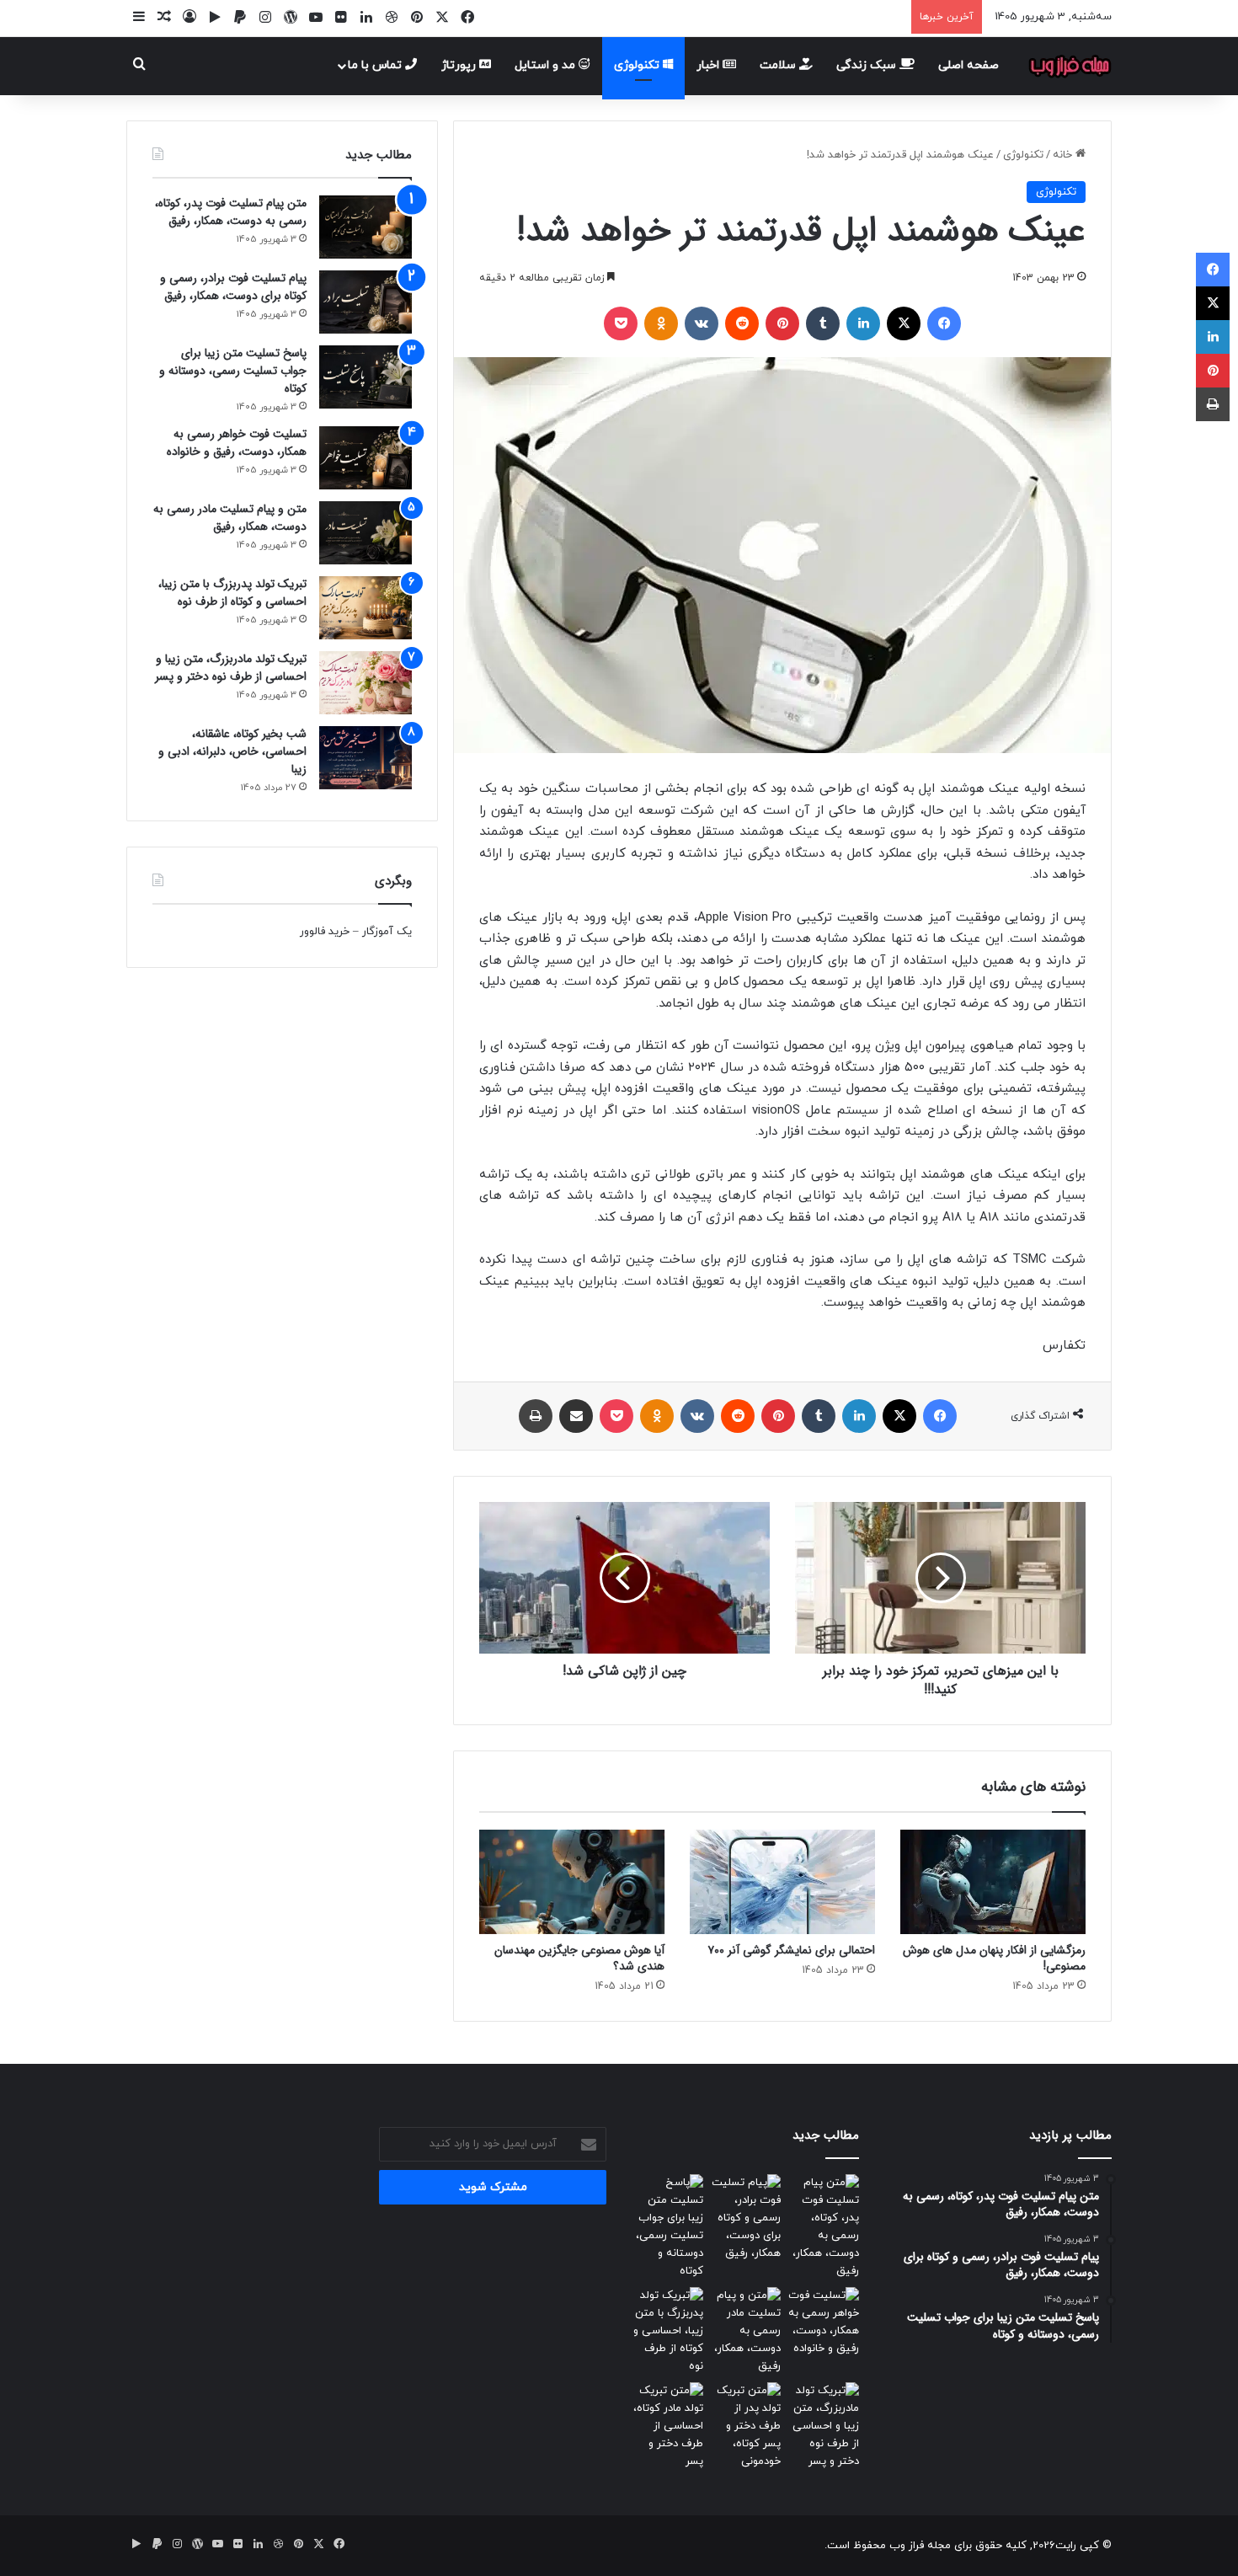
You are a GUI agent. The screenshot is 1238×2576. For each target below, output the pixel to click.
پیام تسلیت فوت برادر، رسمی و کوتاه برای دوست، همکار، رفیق (233, 287)
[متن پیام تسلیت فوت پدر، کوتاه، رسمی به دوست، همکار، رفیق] (366, 227)
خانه (1064, 155)
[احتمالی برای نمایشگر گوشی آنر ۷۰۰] (782, 1882)
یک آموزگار (387, 932)
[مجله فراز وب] (1070, 66)
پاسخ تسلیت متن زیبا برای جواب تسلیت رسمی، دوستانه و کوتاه (233, 371)
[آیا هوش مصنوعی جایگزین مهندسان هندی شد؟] (572, 1882)
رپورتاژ (460, 65)
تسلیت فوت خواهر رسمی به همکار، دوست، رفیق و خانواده (237, 443)
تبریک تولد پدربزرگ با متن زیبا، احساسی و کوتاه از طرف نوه (232, 593)
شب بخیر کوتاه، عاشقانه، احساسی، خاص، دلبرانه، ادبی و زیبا (232, 751)
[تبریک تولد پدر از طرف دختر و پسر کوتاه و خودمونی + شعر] (746, 2426)
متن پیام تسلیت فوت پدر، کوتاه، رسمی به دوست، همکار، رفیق (231, 212)
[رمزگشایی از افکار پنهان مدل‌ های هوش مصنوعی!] (993, 1882)
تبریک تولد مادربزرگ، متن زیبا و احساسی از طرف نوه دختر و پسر (231, 668)
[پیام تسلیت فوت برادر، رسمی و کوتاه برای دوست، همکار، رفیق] (366, 302)
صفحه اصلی (969, 65)
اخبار (710, 65)
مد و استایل (547, 65)
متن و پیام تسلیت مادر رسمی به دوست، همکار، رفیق (230, 518)
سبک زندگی (868, 65)
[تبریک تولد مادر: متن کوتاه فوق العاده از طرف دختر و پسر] (667, 2426)
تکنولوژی (638, 65)
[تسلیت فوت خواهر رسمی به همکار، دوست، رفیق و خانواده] (366, 458)
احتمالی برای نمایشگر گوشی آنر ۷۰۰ (791, 1950)
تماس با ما (376, 65)
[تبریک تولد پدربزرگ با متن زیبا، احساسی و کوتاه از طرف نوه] (366, 608)
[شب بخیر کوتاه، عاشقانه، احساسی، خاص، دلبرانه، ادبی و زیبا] (366, 758)
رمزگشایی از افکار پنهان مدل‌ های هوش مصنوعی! (994, 1958)
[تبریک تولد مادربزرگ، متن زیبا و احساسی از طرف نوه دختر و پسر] (366, 683)
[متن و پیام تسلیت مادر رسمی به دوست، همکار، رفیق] (366, 533)
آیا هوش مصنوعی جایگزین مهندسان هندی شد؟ (579, 1958)
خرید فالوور (325, 932)
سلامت (779, 65)
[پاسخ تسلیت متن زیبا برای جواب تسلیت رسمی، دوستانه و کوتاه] (366, 377)
